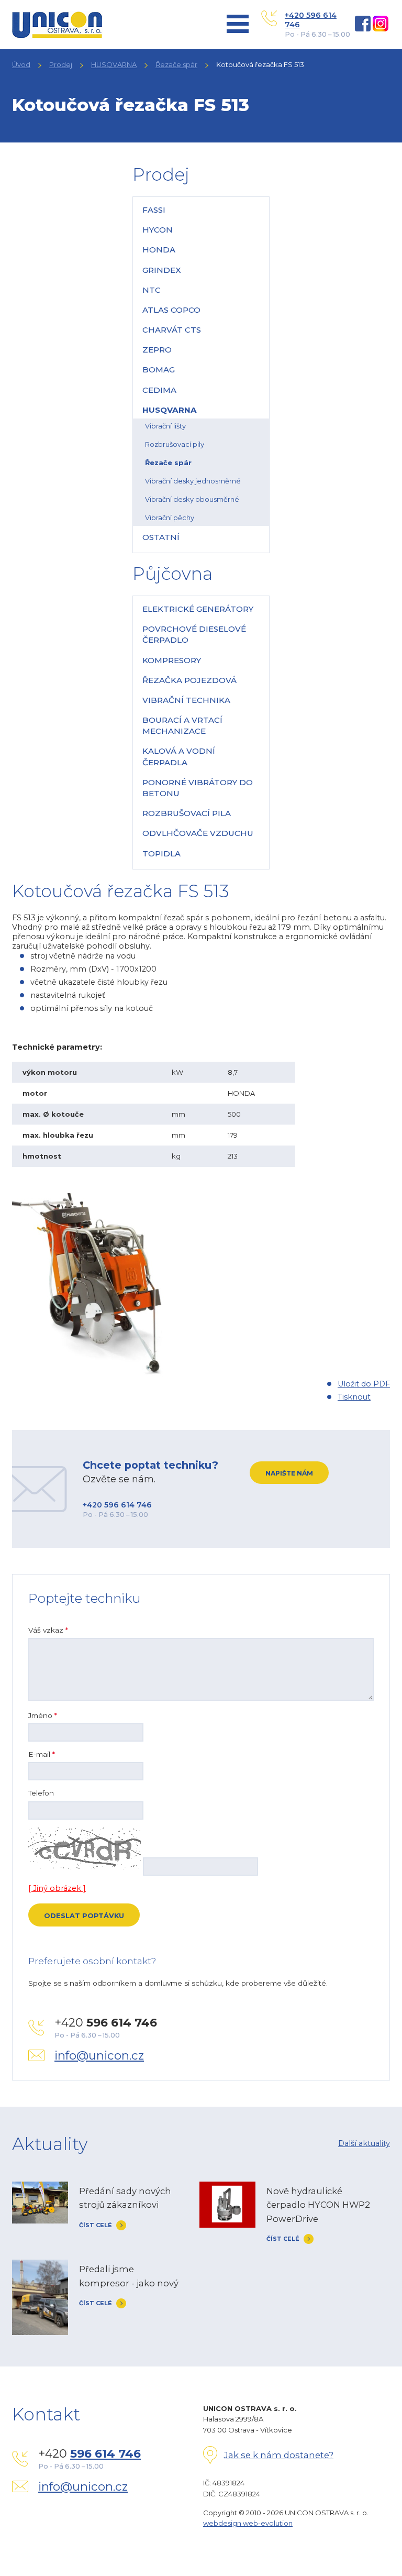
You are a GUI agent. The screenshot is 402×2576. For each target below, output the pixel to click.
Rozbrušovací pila (187, 813)
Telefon (41, 1793)
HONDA (159, 250)
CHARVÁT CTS (172, 330)
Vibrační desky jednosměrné (193, 481)
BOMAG (159, 370)
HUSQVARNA (114, 64)
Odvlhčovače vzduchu (198, 833)
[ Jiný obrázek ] (57, 1888)
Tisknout (354, 1397)
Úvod (21, 64)
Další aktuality (364, 2143)
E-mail (42, 1754)
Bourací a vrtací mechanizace (182, 725)
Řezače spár (176, 64)
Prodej (61, 64)
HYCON (158, 230)
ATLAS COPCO (171, 310)
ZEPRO (157, 350)
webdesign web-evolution (248, 2523)
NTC (152, 290)
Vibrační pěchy (170, 518)
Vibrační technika (186, 700)
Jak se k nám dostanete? (279, 2455)
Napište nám (289, 1473)
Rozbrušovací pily (175, 444)
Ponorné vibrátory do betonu (198, 788)
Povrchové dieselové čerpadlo (194, 634)
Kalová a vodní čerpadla (179, 756)
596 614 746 (105, 2454)
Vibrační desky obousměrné (192, 499)
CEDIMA (159, 390)
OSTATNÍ (161, 537)
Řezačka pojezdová (189, 680)
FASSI (154, 210)
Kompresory (172, 660)
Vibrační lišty (165, 426)
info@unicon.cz (99, 2055)
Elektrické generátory (198, 609)
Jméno (43, 1715)
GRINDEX (162, 270)
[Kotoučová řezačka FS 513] (91, 1374)
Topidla (161, 854)
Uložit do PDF (364, 1384)
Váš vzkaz (48, 1630)
